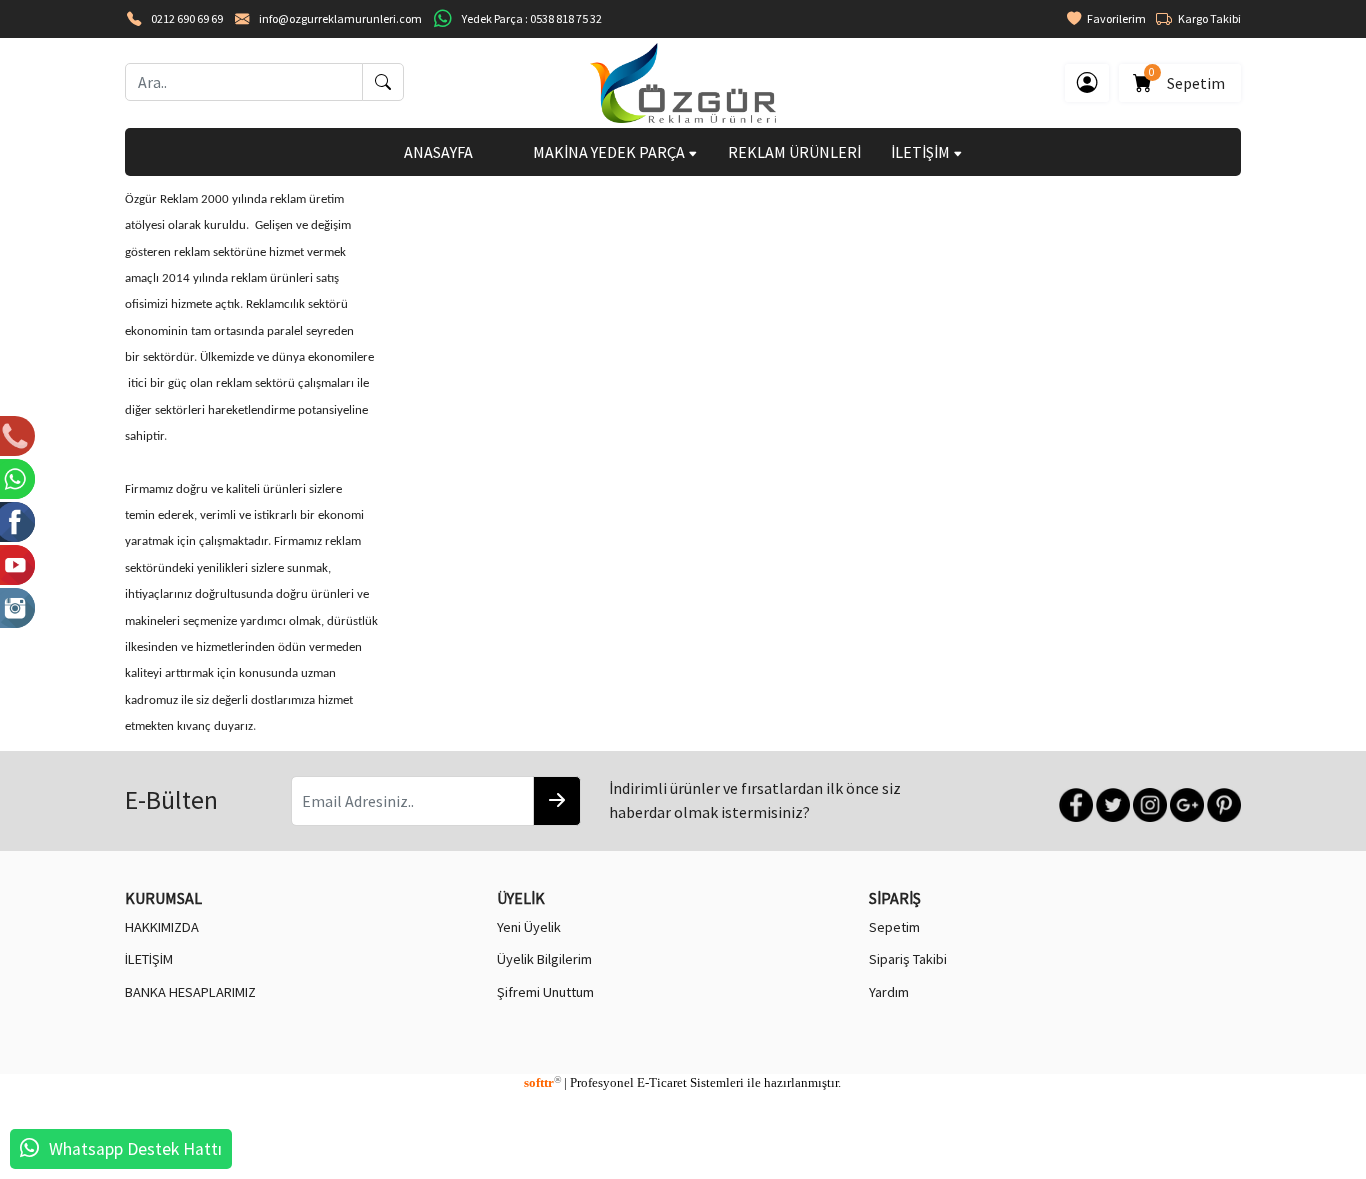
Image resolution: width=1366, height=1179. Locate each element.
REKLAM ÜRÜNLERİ (794, 152)
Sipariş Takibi (908, 959)
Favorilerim (1113, 18)
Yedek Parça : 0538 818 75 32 (532, 18)
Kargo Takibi (1206, 18)
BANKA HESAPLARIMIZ (190, 992)
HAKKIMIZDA (162, 927)
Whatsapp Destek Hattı (135, 1149)
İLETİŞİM (922, 152)
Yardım (889, 992)
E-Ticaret (662, 1083)
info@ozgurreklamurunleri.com (340, 18)
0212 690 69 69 (187, 18)
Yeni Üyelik (529, 927)
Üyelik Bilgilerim (544, 959)
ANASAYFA (438, 152)
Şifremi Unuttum (545, 992)
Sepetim (1190, 79)
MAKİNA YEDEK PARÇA (610, 152)
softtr (542, 1083)
